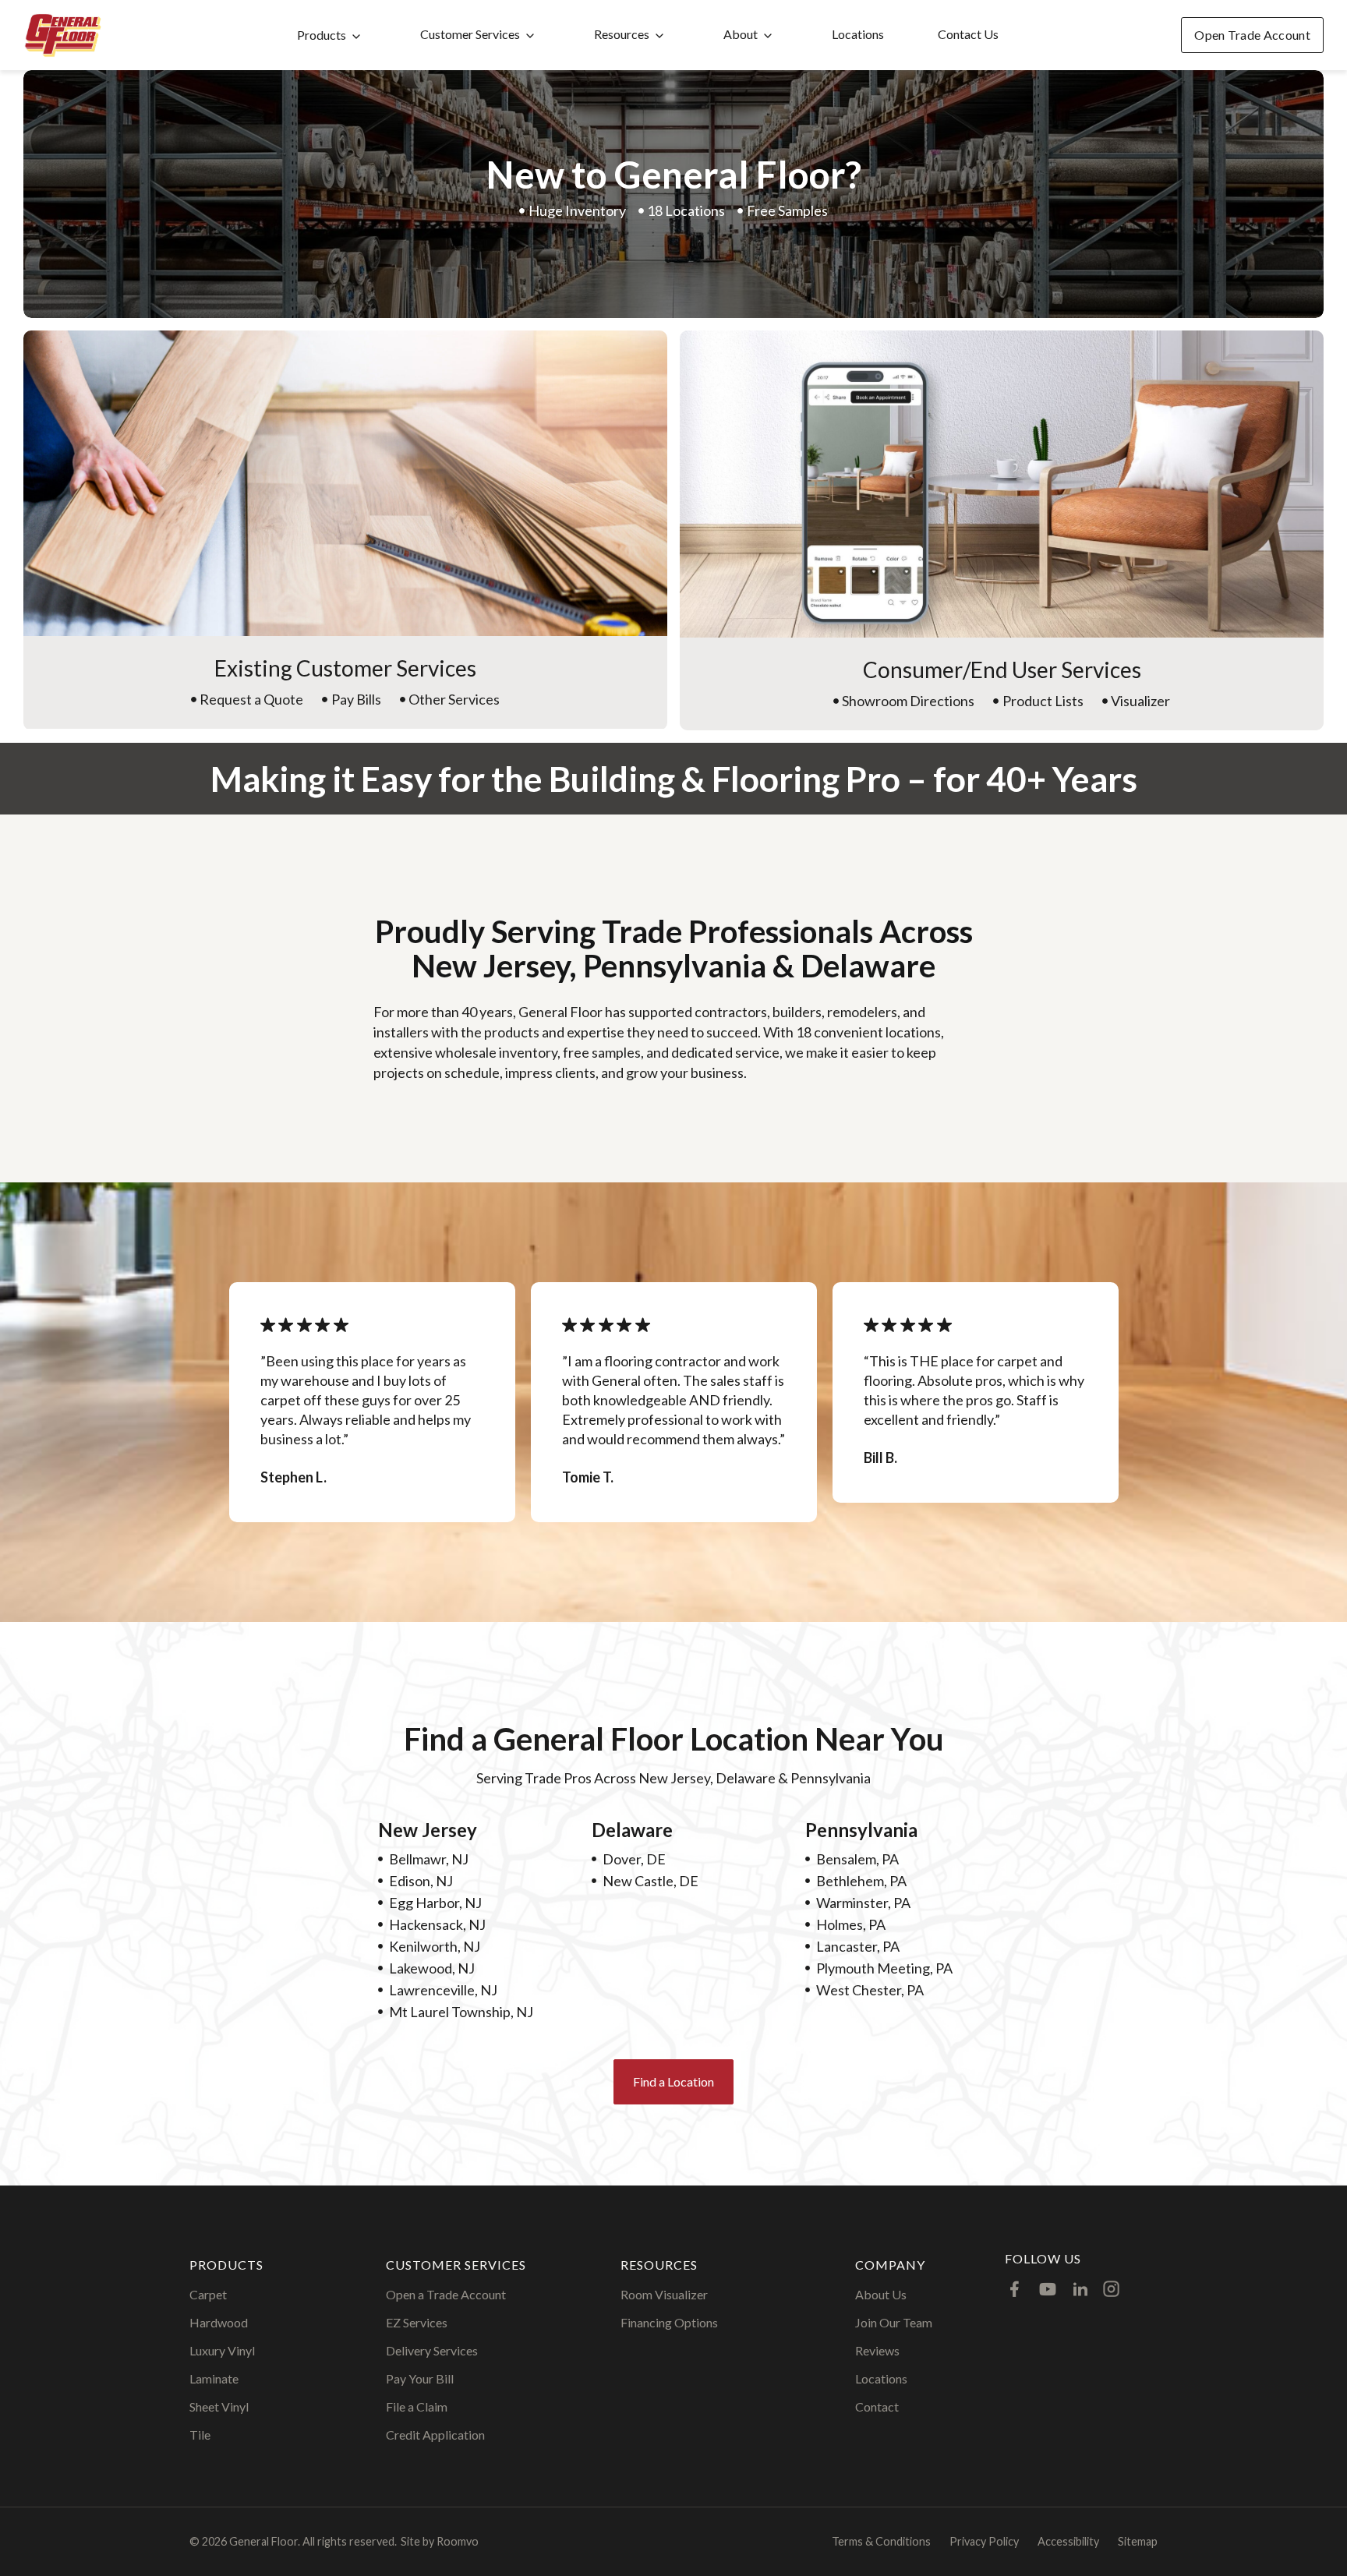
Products (322, 35)
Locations (858, 34)
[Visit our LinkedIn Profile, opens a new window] (1080, 2289)
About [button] (741, 34)
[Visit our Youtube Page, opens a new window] (1048, 2289)
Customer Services (470, 34)
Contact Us (968, 34)
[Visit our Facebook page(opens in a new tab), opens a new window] (1015, 2289)
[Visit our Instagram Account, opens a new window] (1111, 2289)
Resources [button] (622, 34)
